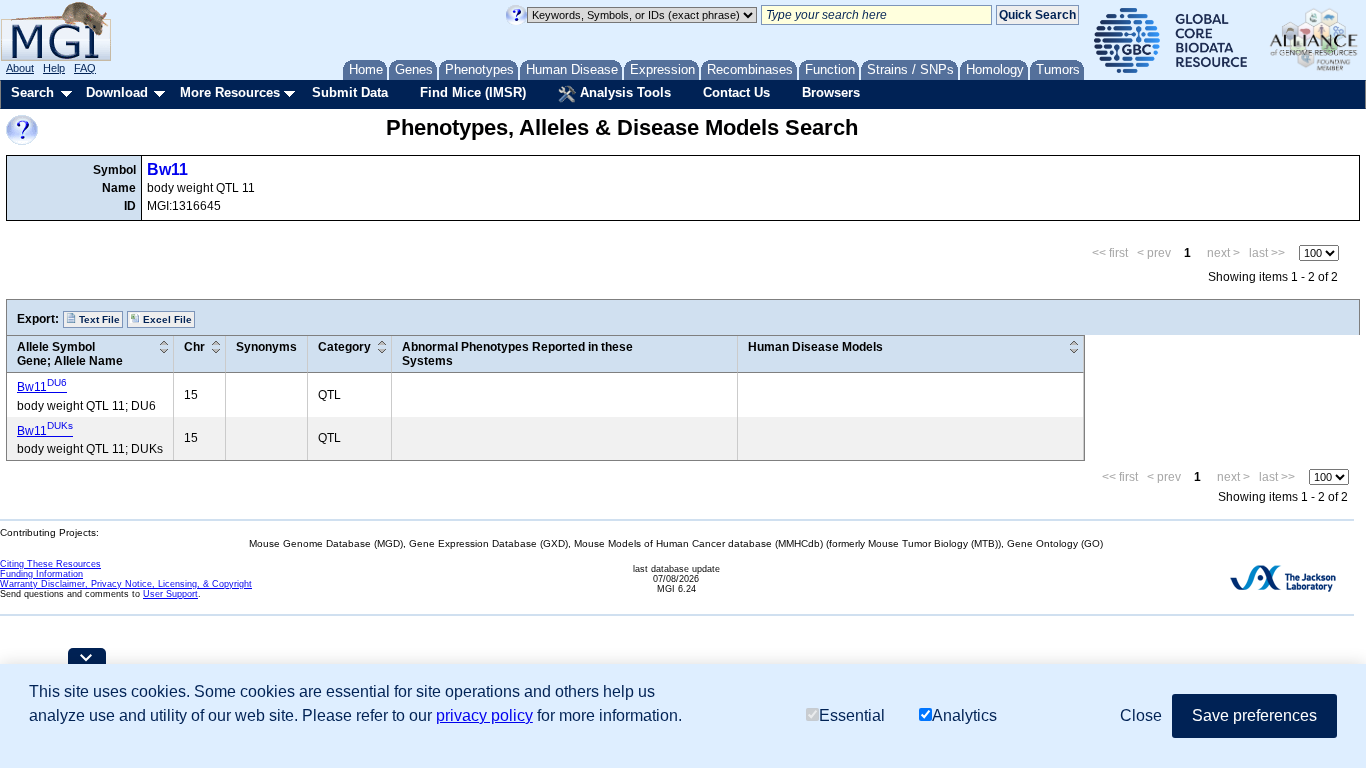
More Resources (230, 92)
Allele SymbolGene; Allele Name (70, 354)
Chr (194, 347)
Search (32, 92)
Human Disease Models (815, 347)
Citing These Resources (50, 564)
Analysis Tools (623, 92)
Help (54, 68)
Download (117, 92)
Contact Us (736, 92)
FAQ (85, 68)
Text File (98, 319)
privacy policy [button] (484, 715)
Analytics (964, 715)
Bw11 (167, 169)
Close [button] (1141, 715)
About (20, 68)
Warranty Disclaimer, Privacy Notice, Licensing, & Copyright (126, 584)
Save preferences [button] (1254, 715)
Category (344, 347)
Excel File (166, 319)
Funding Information (41, 574)
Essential (852, 715)
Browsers (831, 92)
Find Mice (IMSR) (473, 92)
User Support (170, 594)
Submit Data (350, 92)
